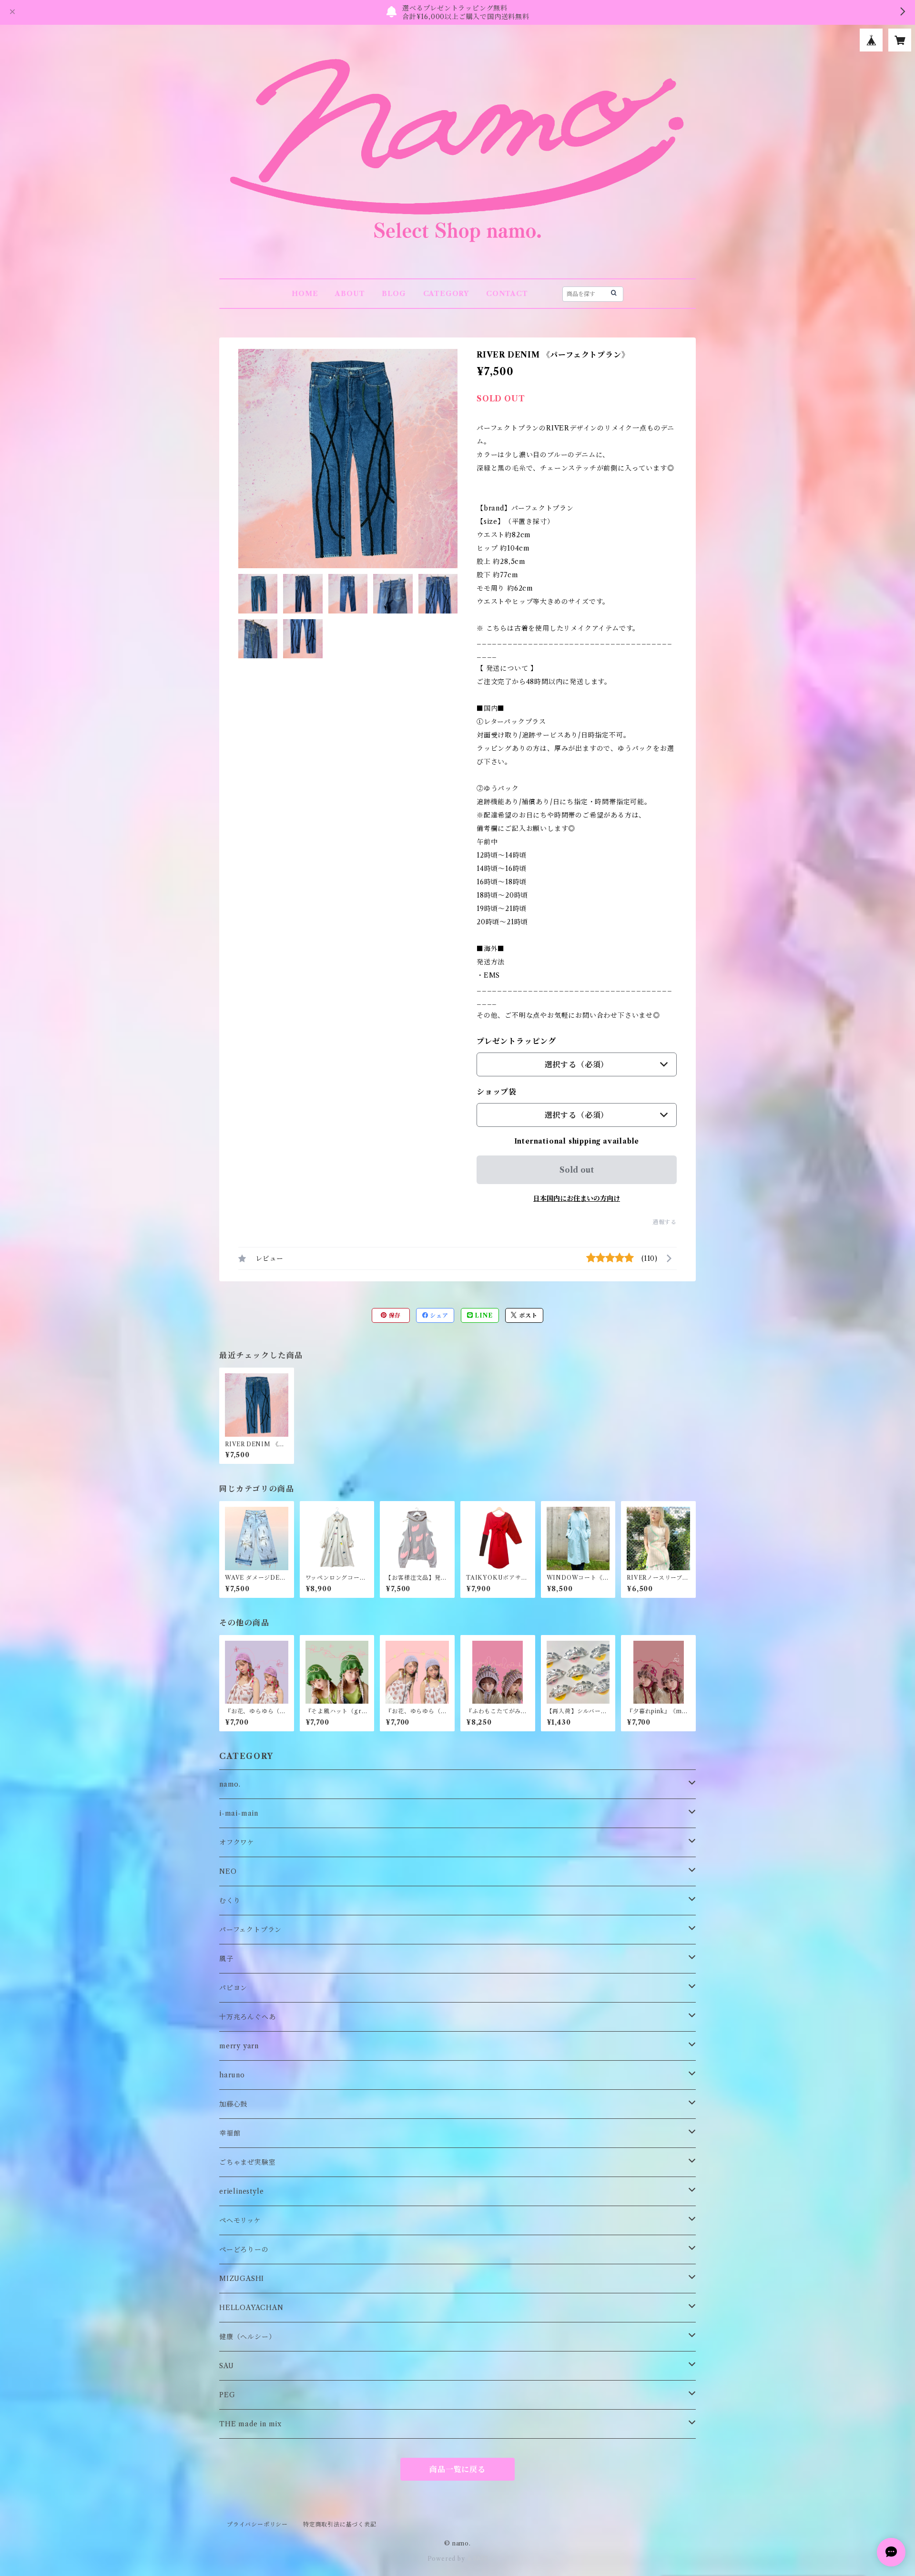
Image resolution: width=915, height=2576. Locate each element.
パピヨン (233, 1988)
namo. (230, 1784)
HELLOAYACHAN (251, 2308)
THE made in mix (250, 2424)
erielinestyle (241, 2191)
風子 (226, 1959)
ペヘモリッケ (240, 2220)
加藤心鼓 (233, 2104)
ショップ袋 (497, 1092)
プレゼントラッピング (516, 1041)
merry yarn (239, 2046)
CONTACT (507, 294)
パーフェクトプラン (250, 1930)
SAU (226, 2366)
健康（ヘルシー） (247, 2337)
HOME (305, 294)
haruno (232, 2075)
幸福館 (230, 2133)
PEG (227, 2395)
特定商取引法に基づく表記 (340, 2524)
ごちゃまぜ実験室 (247, 2162)
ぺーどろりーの (244, 2249)
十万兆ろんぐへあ (247, 2017)
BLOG (394, 294)
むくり (230, 1901)
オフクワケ (237, 1842)
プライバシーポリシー (257, 2524)
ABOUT (350, 294)
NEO (228, 1871)
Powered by (447, 2559)
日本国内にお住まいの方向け (577, 1198)
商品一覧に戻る (457, 2469)
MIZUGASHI (242, 2279)
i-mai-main (239, 1813)
